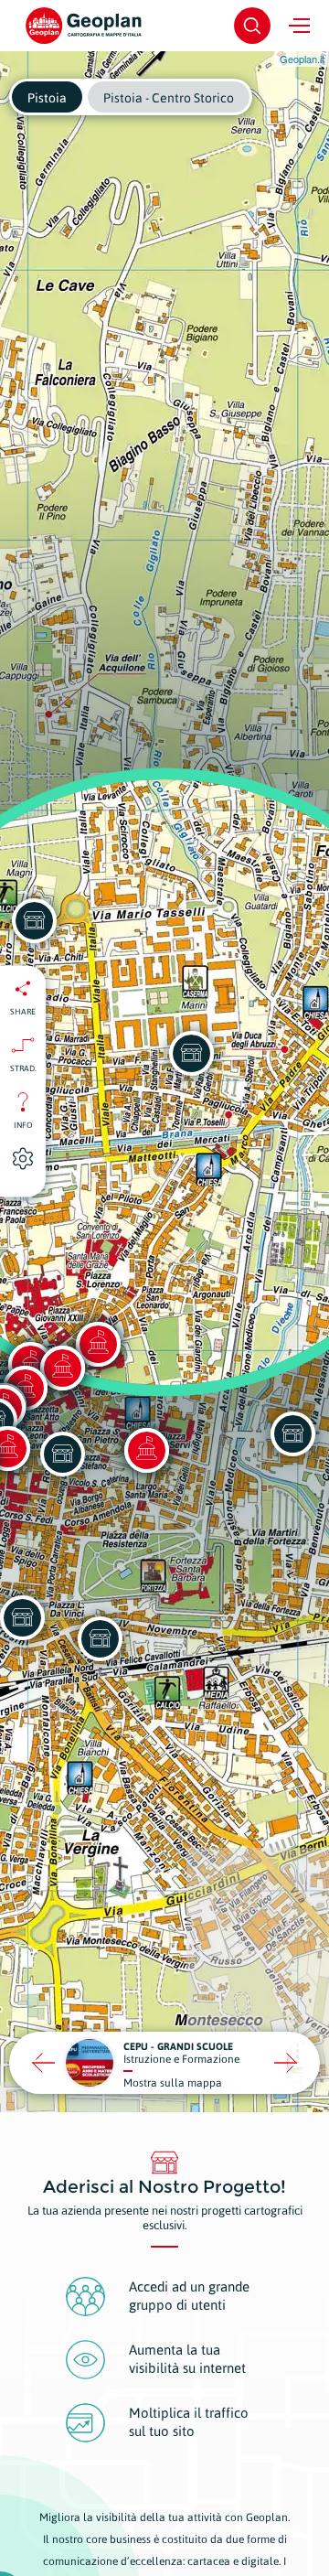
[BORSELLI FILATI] (62, 1454)
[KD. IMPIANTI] (100, 1638)
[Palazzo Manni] (62, 1368)
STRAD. (23, 1068)
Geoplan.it (302, 59)
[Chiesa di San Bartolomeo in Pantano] (98, 1344)
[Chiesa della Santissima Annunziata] (146, 1450)
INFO (23, 1125)
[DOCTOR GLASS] (292, 1433)
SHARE (23, 1012)
